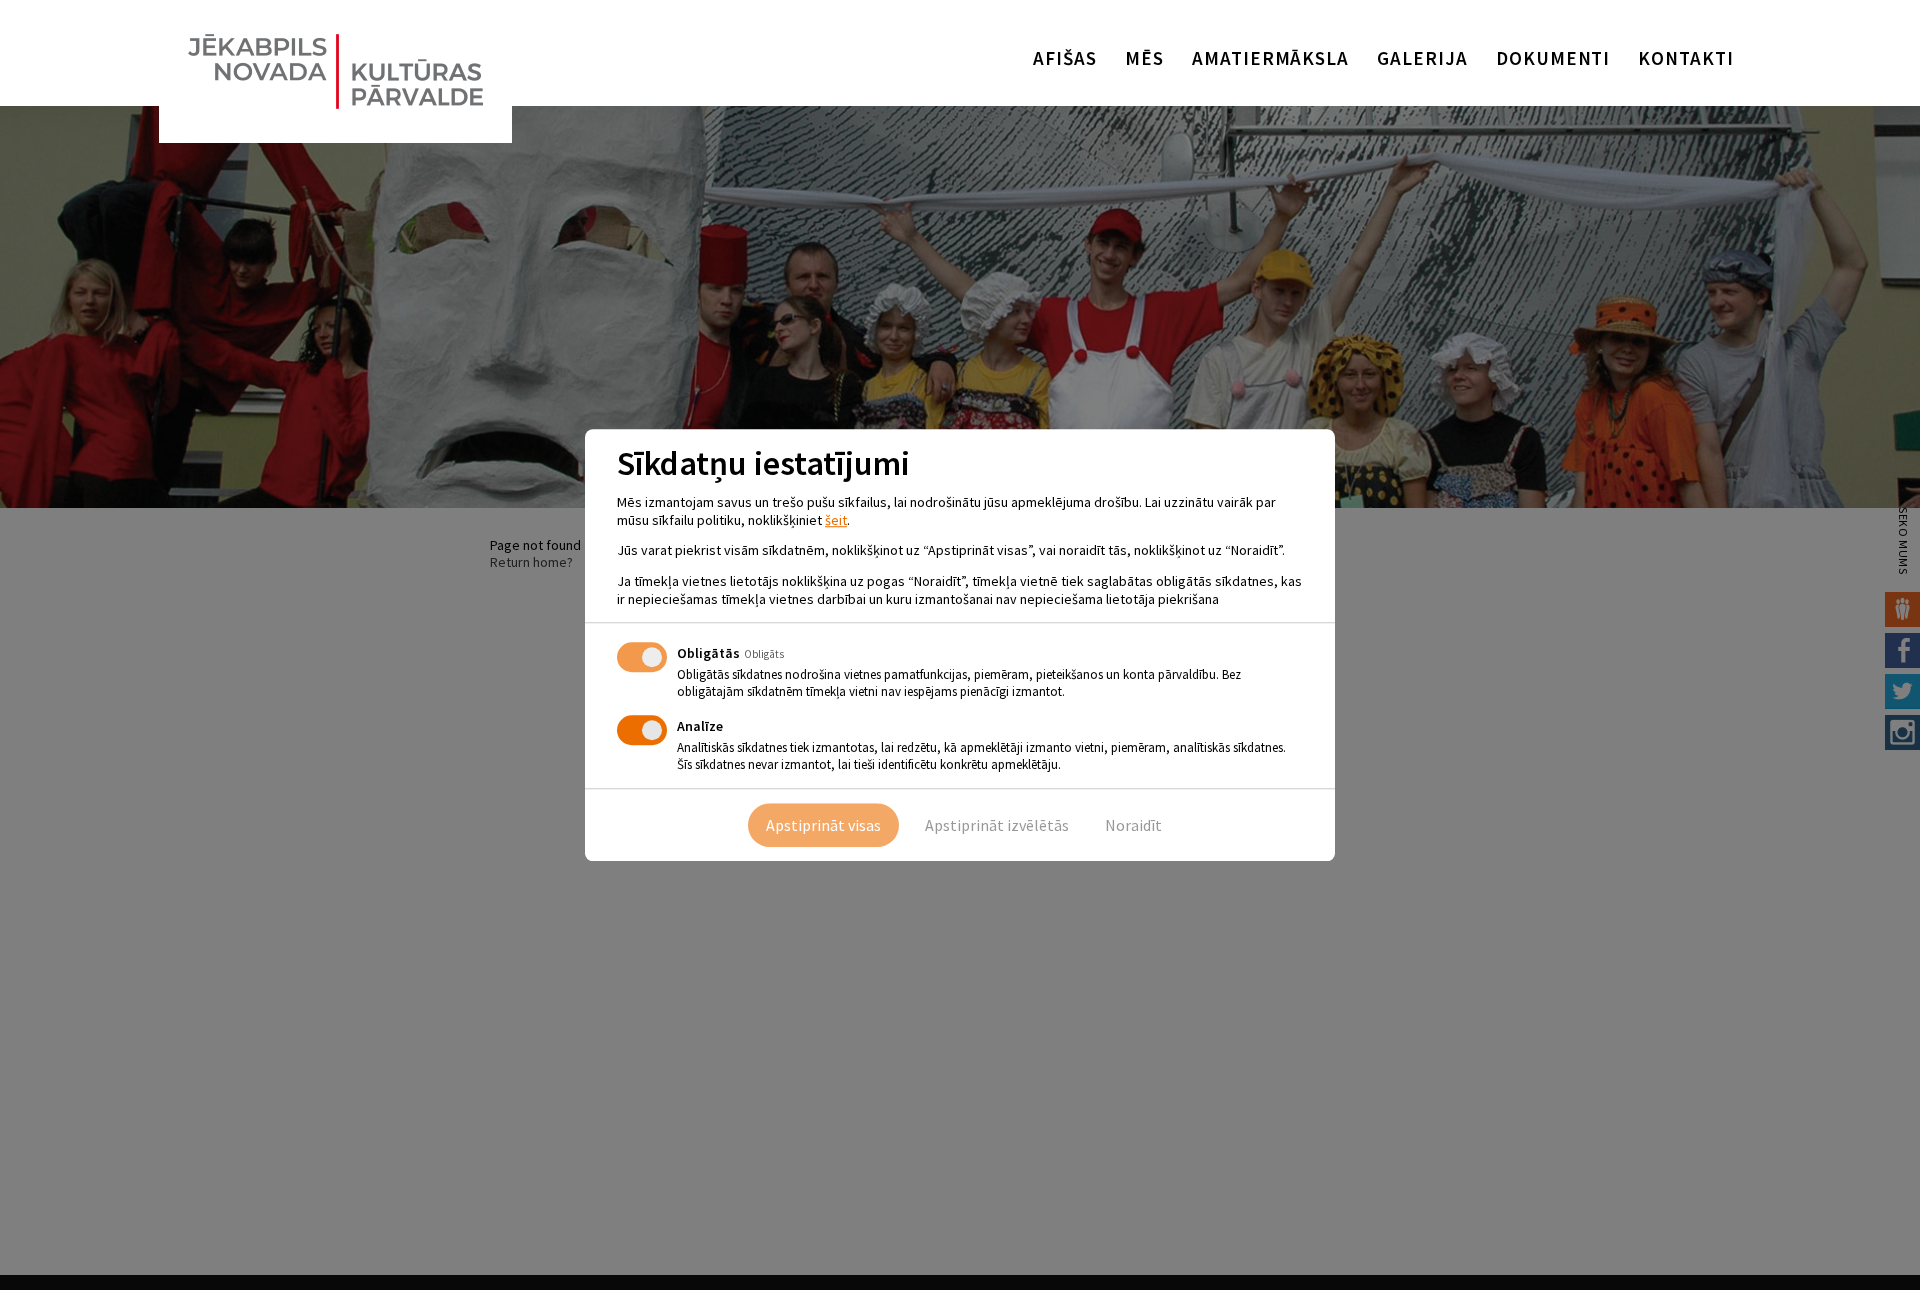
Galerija (1422, 58)
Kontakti (1686, 58)
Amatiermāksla (1270, 58)
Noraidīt (1133, 825)
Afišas (1065, 58)
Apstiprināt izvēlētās (997, 825)
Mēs (1144, 58)
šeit (836, 520)
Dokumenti (1553, 58)
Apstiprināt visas (823, 825)
